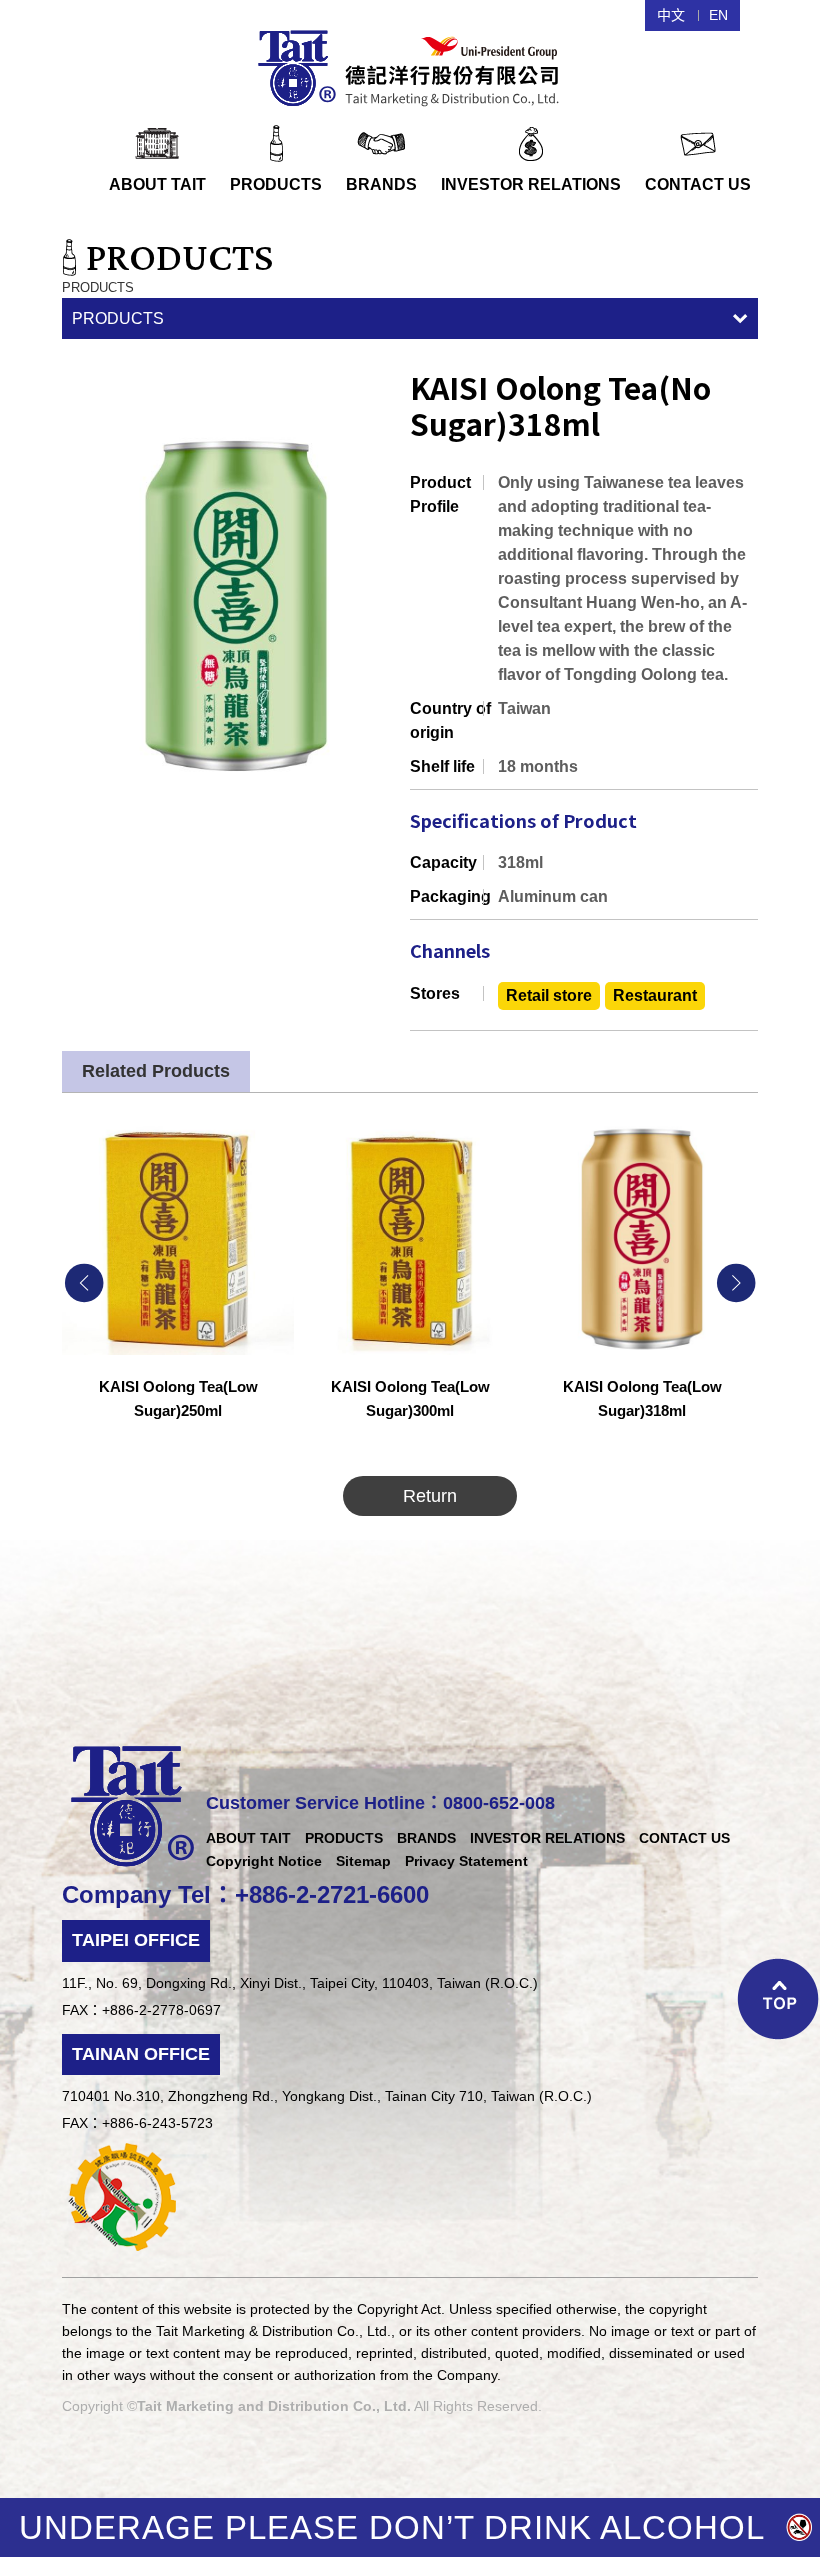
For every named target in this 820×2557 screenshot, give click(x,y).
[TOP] (778, 2001)
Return (430, 1496)
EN (718, 15)
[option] (178, 1283)
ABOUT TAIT (248, 1838)
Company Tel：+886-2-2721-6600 (245, 1894)
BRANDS (426, 1838)
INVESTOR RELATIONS (547, 1838)
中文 (671, 15)
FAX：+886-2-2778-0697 (141, 2010)
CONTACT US (684, 1838)
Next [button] (736, 1283)
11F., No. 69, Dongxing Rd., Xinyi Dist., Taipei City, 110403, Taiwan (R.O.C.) (300, 1983)
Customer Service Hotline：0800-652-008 (380, 1803)
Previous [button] (84, 1283)
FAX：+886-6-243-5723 (137, 2123)
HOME (410, 65)
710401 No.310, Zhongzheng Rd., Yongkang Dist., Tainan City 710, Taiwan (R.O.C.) (327, 2096)
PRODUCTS (118, 318)
